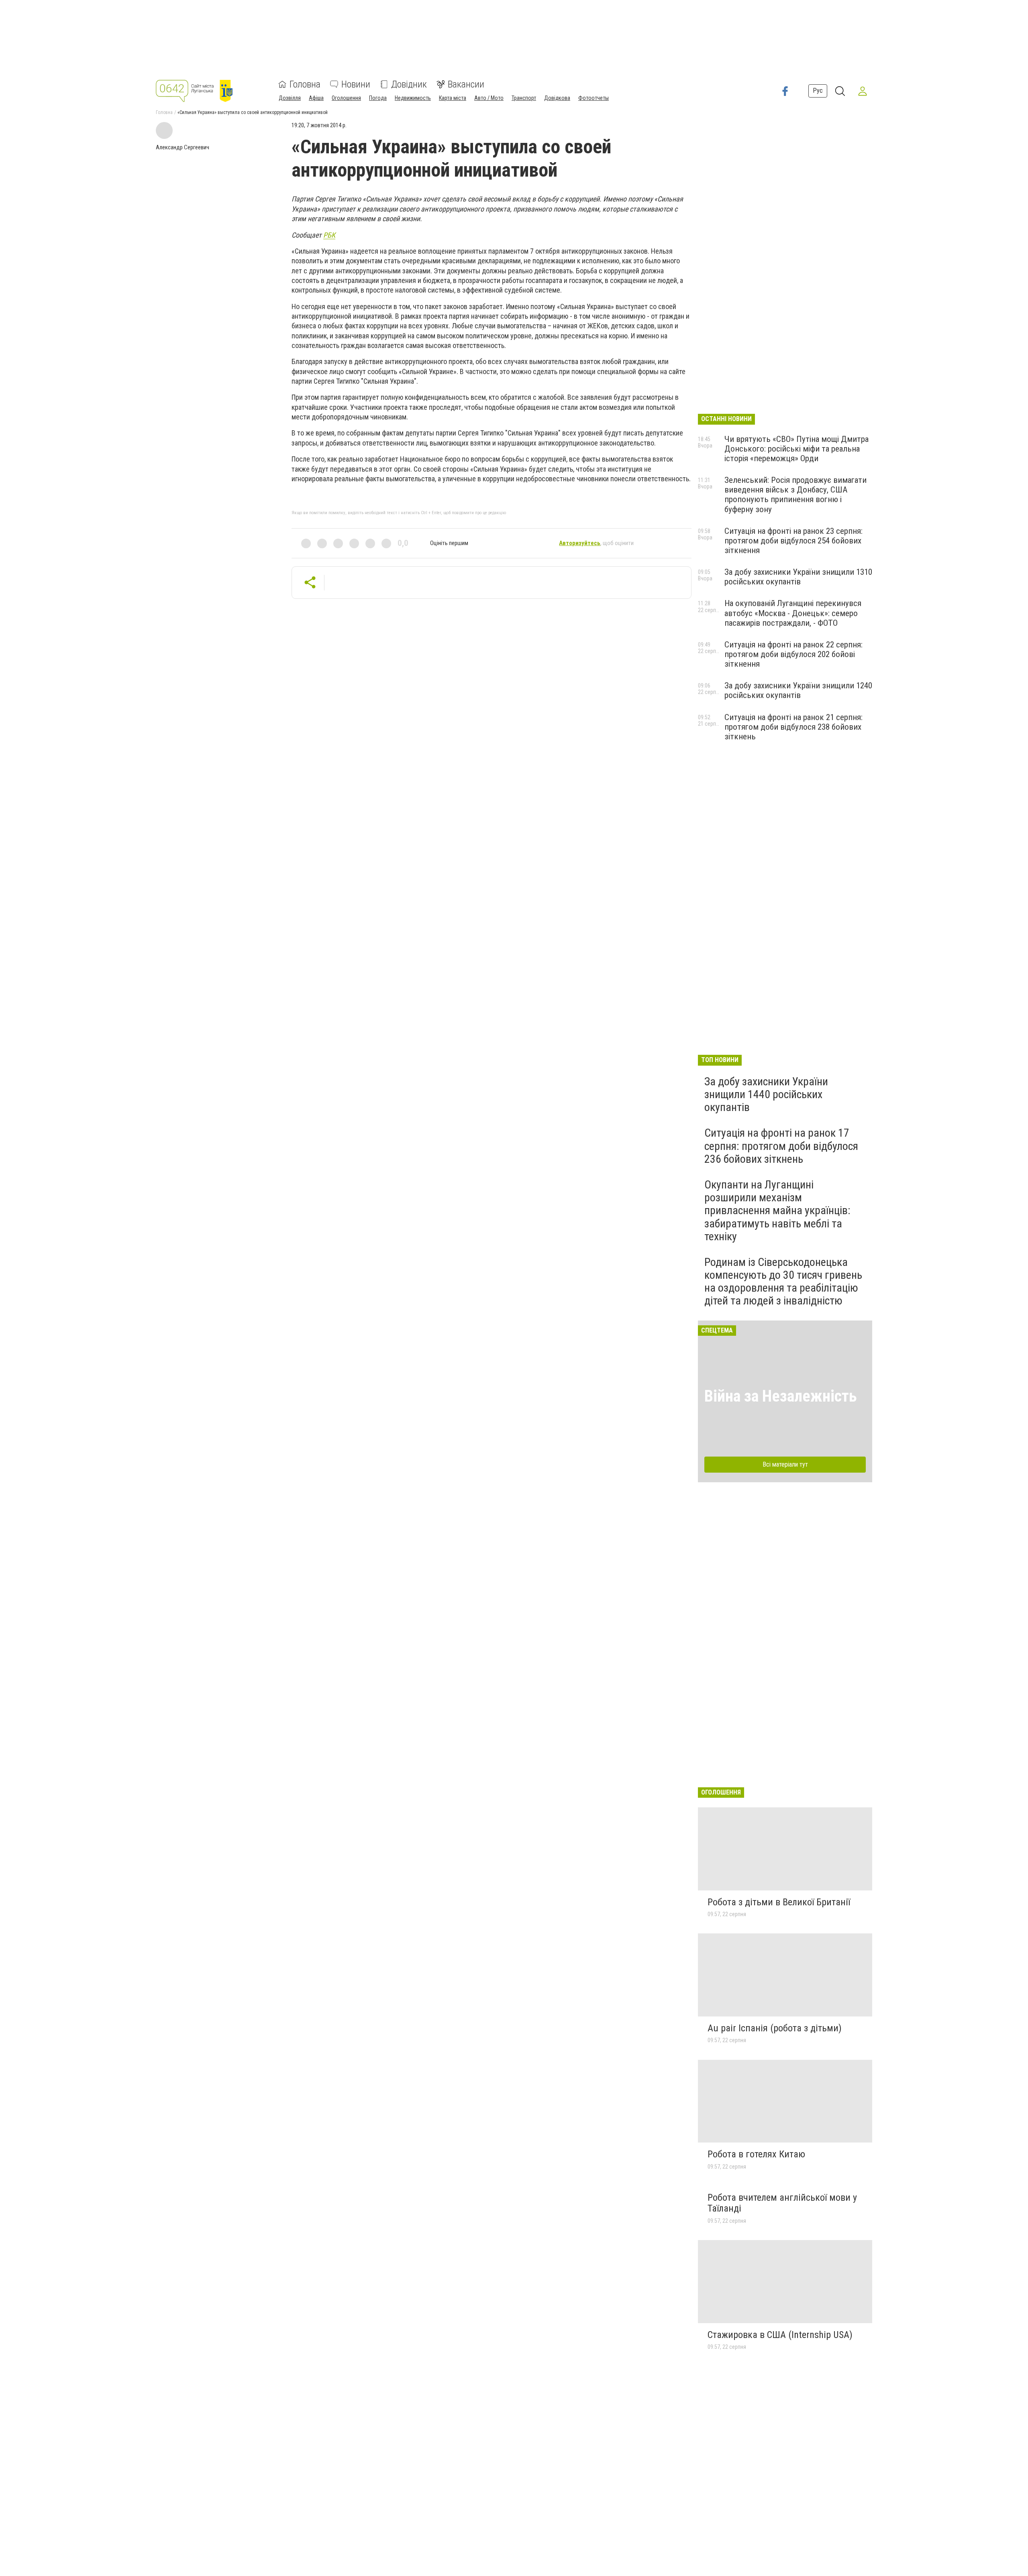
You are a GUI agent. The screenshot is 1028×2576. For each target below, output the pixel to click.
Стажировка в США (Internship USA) (780, 2335)
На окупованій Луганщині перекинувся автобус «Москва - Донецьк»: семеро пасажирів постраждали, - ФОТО (793, 613)
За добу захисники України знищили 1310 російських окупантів (798, 577)
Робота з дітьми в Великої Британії (779, 1902)
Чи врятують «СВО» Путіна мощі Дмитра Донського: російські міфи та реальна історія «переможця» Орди (796, 449)
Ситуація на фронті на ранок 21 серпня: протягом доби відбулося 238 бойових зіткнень (793, 727)
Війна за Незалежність (781, 1396)
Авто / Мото (489, 98)
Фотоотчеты (594, 98)
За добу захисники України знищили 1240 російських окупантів (798, 690)
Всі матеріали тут (785, 1464)
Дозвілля (290, 98)
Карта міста (453, 98)
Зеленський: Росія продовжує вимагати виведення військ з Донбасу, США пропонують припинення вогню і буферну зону (795, 494)
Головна (305, 84)
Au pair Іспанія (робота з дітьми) (775, 2028)
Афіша (316, 98)
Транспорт (524, 98)
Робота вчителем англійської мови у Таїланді (782, 2203)
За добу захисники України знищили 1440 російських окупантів (766, 1094)
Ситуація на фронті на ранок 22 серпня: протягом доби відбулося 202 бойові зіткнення (793, 654)
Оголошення (346, 98)
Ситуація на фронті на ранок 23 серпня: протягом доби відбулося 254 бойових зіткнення (793, 541)
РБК (329, 235)
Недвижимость (413, 98)
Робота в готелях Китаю (756, 2154)
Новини (356, 84)
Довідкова (557, 98)
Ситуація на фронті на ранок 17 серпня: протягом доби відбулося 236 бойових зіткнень (781, 1146)
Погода (378, 98)
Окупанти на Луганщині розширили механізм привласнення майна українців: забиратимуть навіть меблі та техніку (777, 1211)
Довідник (409, 84)
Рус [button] (818, 91)
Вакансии (466, 84)
